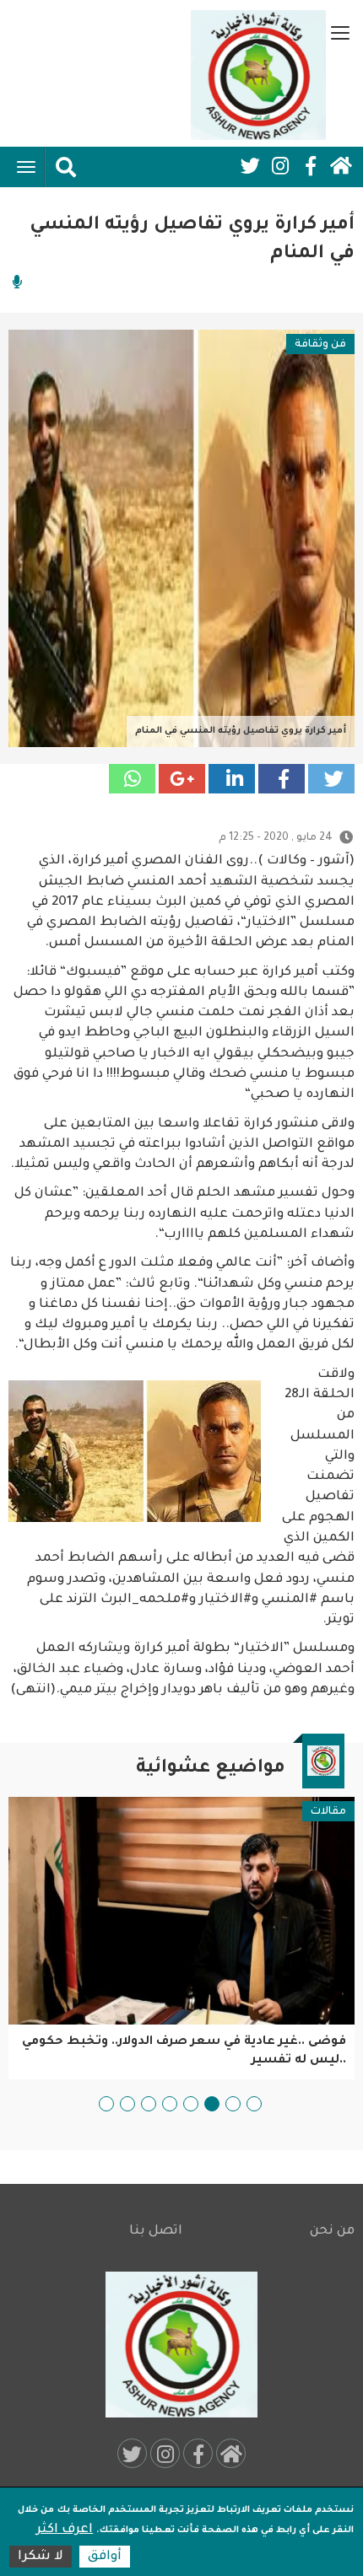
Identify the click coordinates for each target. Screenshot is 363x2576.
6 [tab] (149, 2104)
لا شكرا (41, 2557)
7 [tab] (127, 2104)
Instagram (280, 166)
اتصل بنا (156, 2232)
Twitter (250, 166)
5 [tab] (170, 2104)
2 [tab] (233, 2104)
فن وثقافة (320, 345)
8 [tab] (106, 2104)
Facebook (311, 166)
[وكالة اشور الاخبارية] (258, 75)
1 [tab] (254, 2104)
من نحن (332, 2232)
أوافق (105, 2557)
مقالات (328, 1812)
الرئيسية (341, 166)
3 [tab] (212, 2104)
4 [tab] (191, 2104)
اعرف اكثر (65, 2530)
